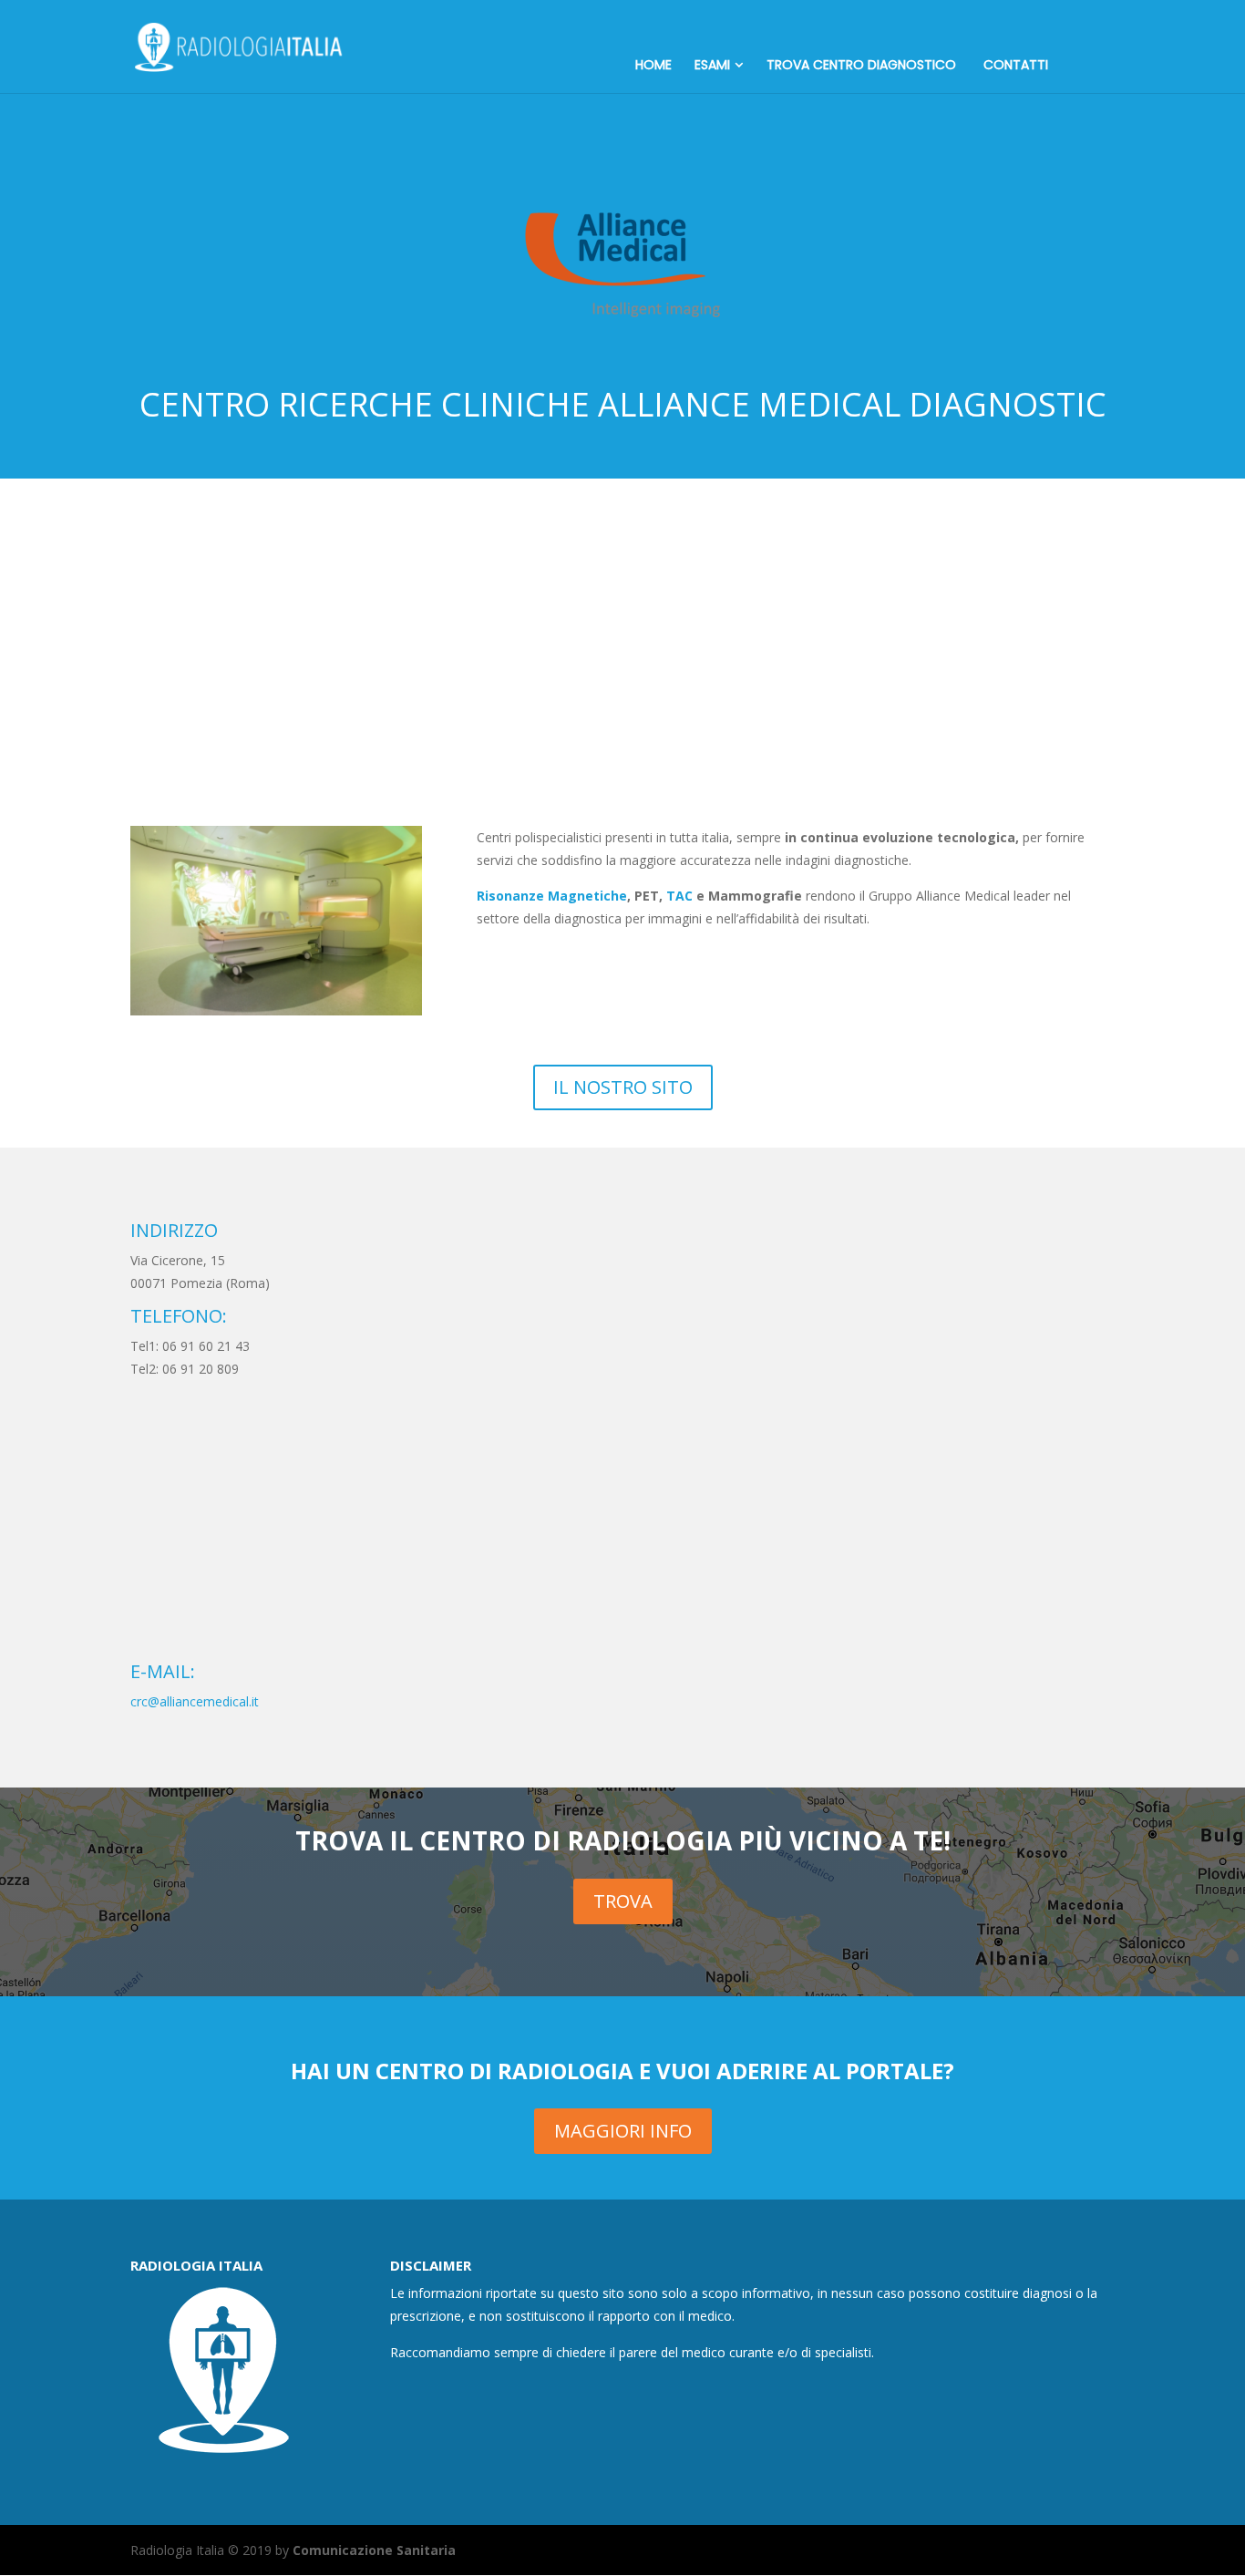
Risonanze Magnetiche (552, 896)
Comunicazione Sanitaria (374, 2550)
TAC (679, 896)
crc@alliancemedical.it (195, 1701)
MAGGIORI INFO (623, 2131)
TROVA (623, 1901)
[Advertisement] (622, 615)
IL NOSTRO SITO (623, 1087)
